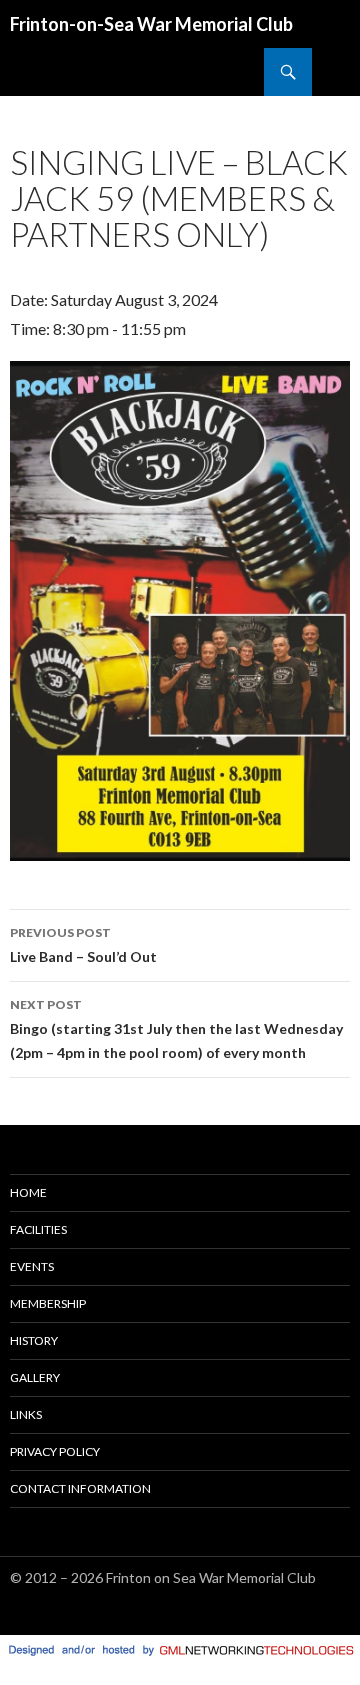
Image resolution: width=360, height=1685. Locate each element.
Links (26, 1414)
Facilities (38, 1229)
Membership (48, 1303)
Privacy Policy (55, 1451)
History (34, 1340)
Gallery (35, 1377)
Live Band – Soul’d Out (83, 945)
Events (32, 1266)
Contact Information (80, 1488)
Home (28, 1192)
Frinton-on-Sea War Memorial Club (151, 24)
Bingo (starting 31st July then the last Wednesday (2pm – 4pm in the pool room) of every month (176, 1029)
